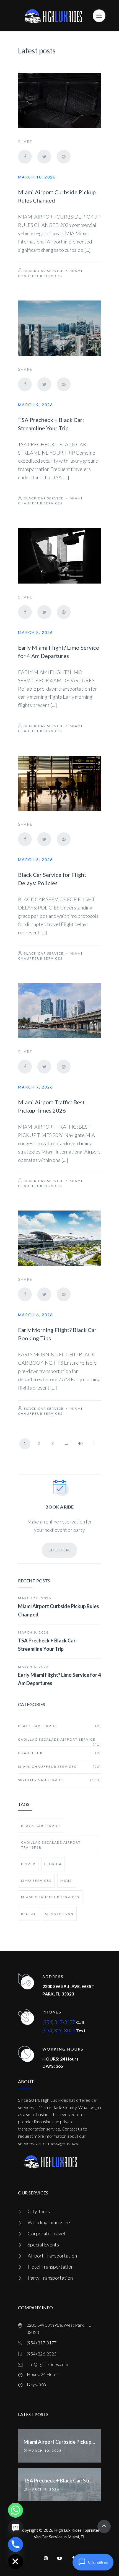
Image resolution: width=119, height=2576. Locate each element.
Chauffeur (59, 1753)
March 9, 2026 (35, 405)
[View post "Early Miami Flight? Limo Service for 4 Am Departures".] (59, 556)
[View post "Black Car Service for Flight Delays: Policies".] (59, 783)
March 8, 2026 (35, 632)
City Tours (39, 2211)
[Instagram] (46, 2558)
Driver (28, 1864)
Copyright (29, 2530)
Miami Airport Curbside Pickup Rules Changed (59, 1610)
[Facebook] (25, 157)
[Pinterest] (64, 157)
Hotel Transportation (51, 2267)
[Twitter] (44, 157)
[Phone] (15, 2544)
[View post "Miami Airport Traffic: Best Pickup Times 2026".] (59, 1011)
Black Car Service (44, 271)
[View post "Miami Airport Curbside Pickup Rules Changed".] (59, 100)
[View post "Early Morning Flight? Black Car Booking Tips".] (59, 1238)
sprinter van (59, 1914)
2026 (48, 2530)
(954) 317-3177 (59, 2022)
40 (80, 1443)
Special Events (43, 2245)
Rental (29, 1914)
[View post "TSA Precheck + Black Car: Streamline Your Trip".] (59, 328)
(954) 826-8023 (59, 2030)
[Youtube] (59, 2558)
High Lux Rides (68, 2530)
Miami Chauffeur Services (59, 1767)
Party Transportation (50, 2278)
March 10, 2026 (37, 177)
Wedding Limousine (49, 2222)
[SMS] (15, 2527)
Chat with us (98, 2562)
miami (67, 1881)
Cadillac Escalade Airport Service (59, 1742)
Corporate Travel (46, 2233)
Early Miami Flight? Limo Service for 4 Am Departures (59, 1679)
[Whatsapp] (15, 2510)
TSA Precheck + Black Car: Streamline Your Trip (47, 1645)
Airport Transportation (52, 2256)
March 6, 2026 (35, 1315)
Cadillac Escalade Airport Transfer (51, 1845)
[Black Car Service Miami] (53, 16)
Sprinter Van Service (59, 1780)
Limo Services (36, 1881)
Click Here (59, 1550)
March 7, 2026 (35, 1087)
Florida (53, 1864)
